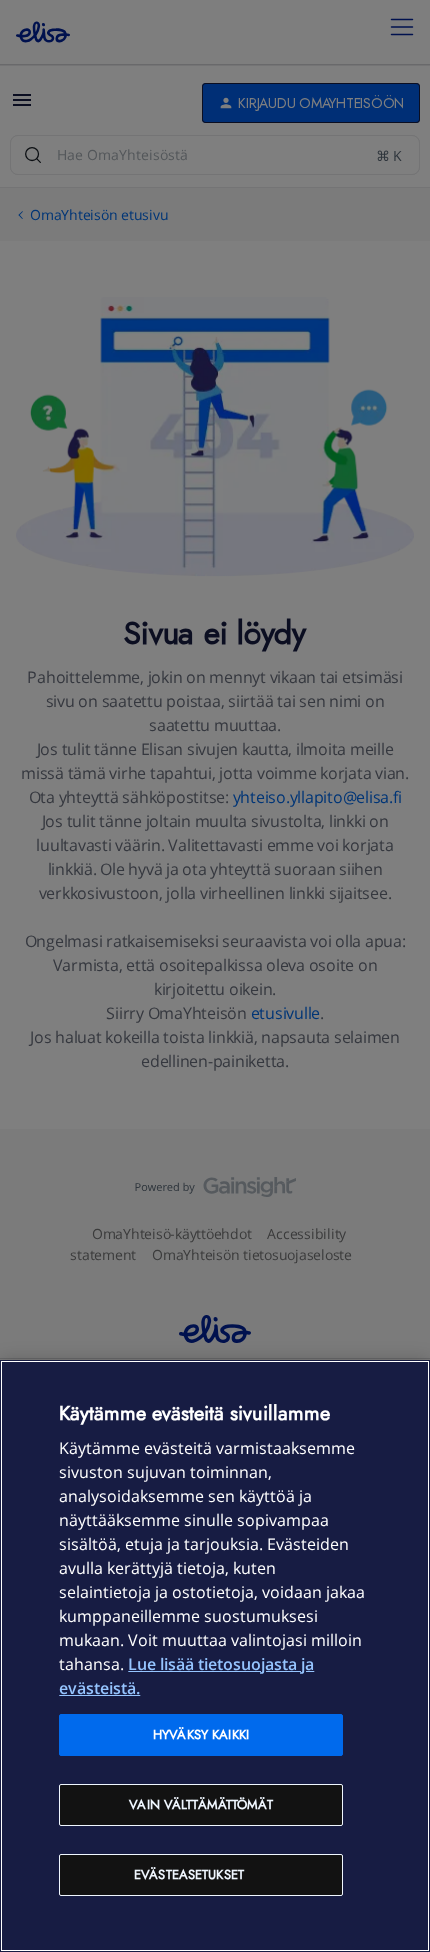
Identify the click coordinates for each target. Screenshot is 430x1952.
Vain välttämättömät (200, 1804)
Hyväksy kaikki (201, 1734)
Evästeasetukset (189, 1874)
